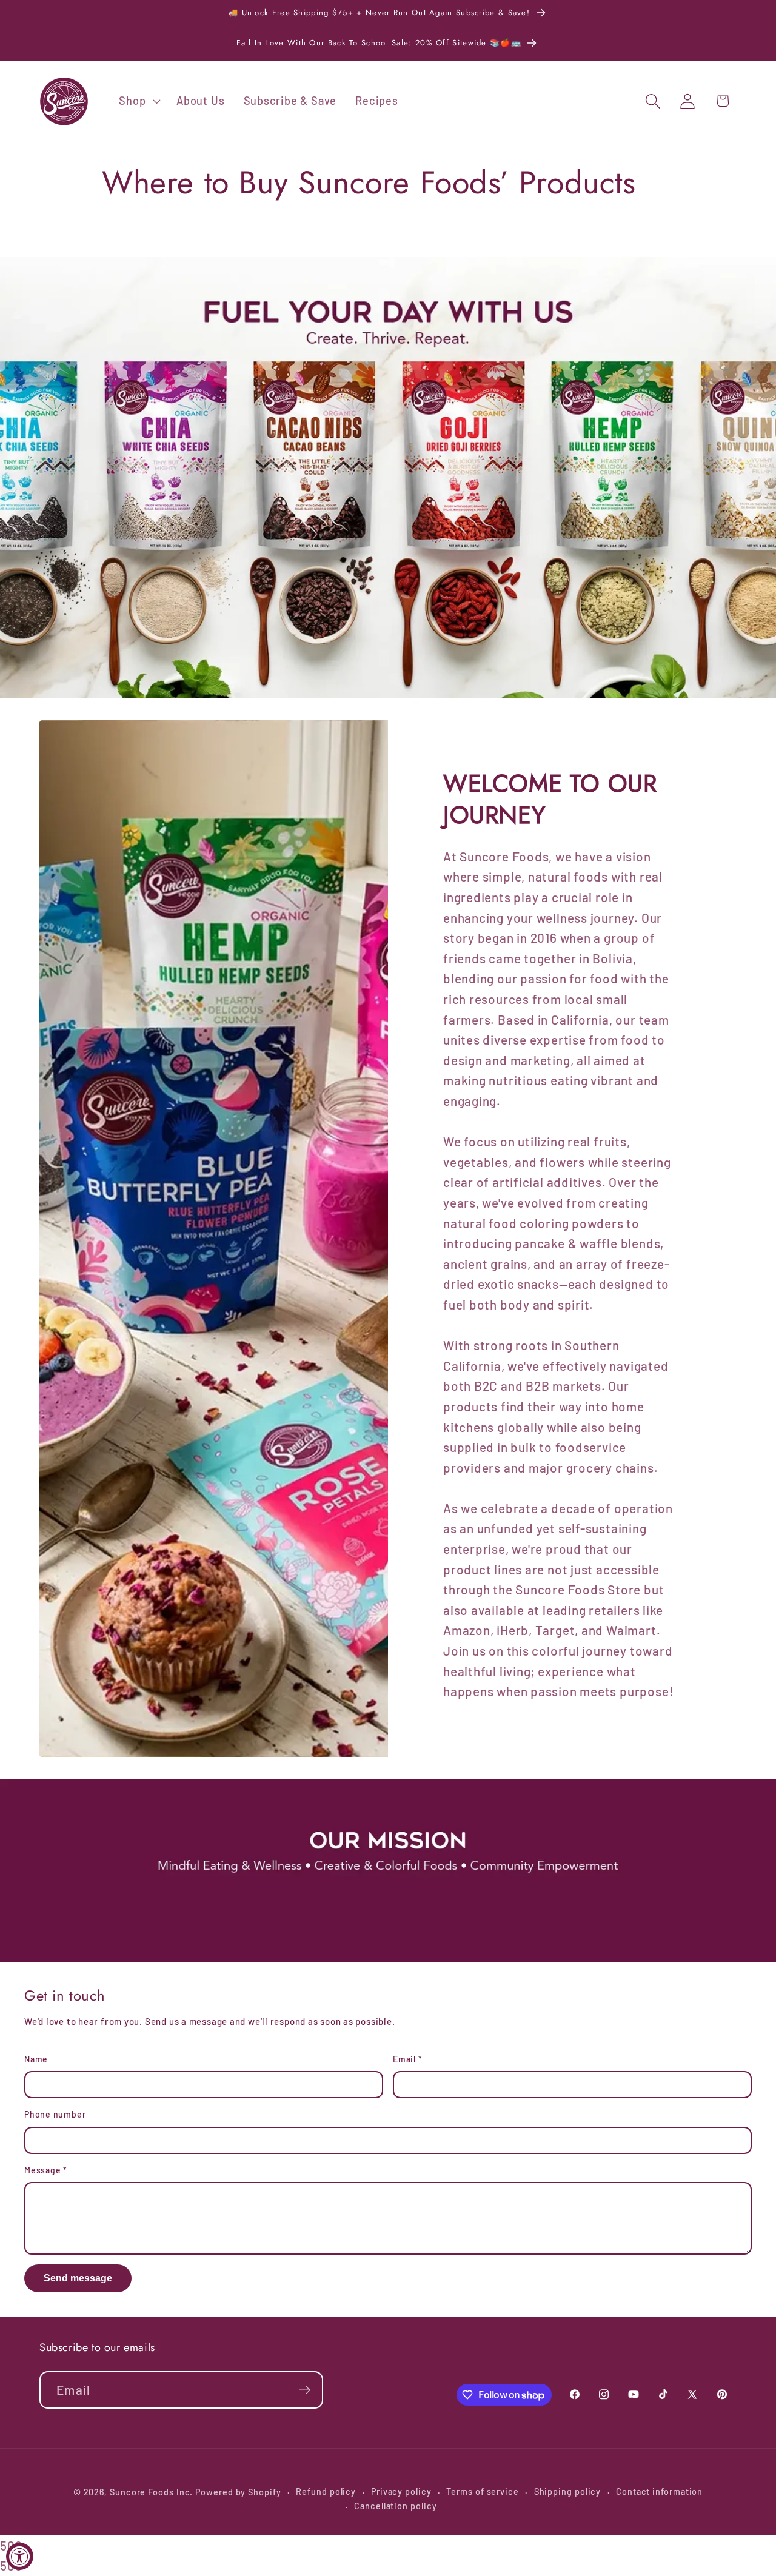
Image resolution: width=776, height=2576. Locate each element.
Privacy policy (401, 2491)
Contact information (659, 2491)
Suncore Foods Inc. (151, 2492)
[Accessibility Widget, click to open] (20, 2556)
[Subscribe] (305, 2390)
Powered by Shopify (238, 2492)
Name (36, 2059)
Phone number (55, 2114)
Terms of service (483, 2491)
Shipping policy (568, 2491)
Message (46, 2170)
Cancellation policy (395, 2506)
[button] (139, 101)
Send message (78, 2278)
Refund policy (326, 2491)
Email (407, 2059)
